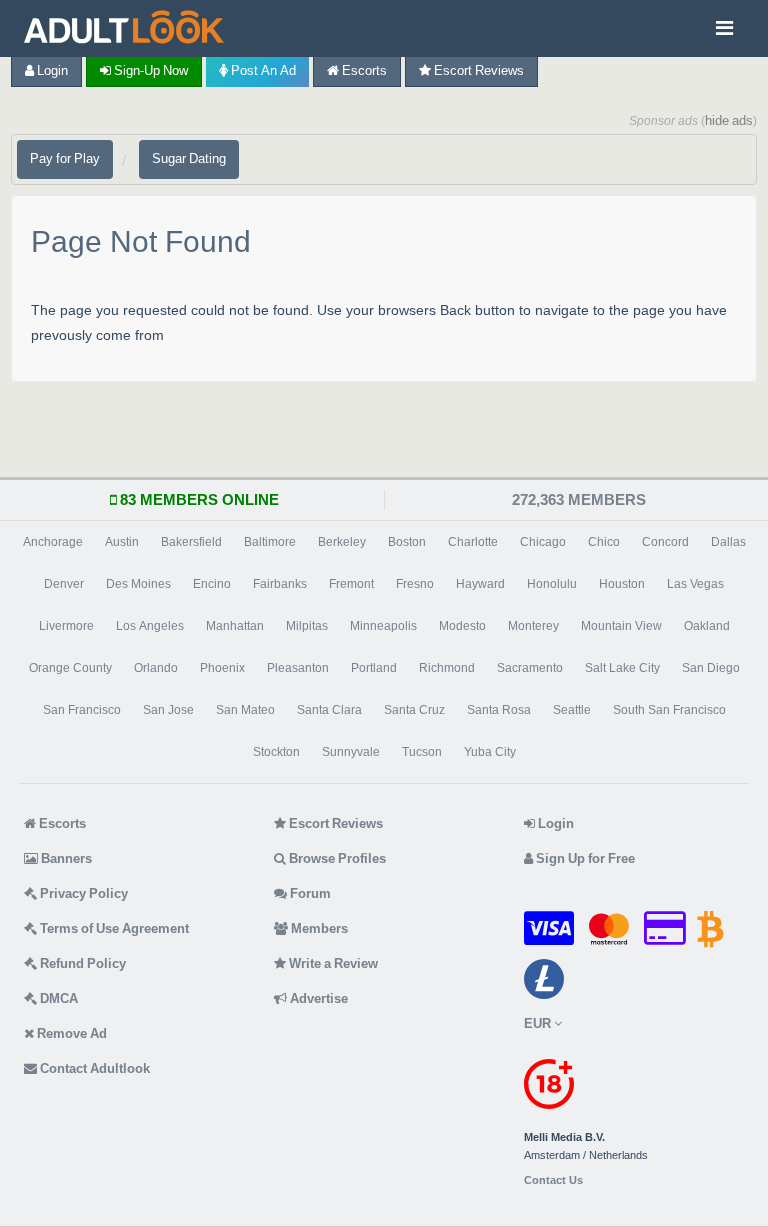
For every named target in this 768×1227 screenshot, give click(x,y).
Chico (604, 542)
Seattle (572, 710)
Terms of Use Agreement (113, 928)
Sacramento (530, 668)
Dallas (728, 542)
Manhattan (235, 626)
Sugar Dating (189, 158)
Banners (65, 858)
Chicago (543, 542)
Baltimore (270, 542)
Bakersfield (191, 542)
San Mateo (245, 710)
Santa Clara (329, 710)
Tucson (422, 752)
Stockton (276, 752)
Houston (622, 584)
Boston (407, 542)
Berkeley (342, 542)
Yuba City (490, 752)
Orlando (156, 668)
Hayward (480, 584)
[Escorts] (126, 28)
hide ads (729, 120)
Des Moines (138, 584)
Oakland (707, 626)
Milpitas (307, 626)
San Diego (711, 668)
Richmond (447, 668)
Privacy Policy (82, 893)
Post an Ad (262, 70)
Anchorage (53, 542)
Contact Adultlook (93, 1068)
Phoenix (222, 668)
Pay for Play (65, 158)
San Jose (168, 710)
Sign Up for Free (584, 858)
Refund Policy (81, 963)
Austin (122, 542)
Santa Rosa (499, 710)
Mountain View (621, 626)
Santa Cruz (414, 710)
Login (51, 70)
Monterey (533, 626)
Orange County (70, 668)
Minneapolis (383, 626)
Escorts (363, 70)
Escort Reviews (477, 70)
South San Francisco (669, 710)
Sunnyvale (351, 752)
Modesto (462, 626)
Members (318, 928)
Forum (309, 893)
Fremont (351, 584)
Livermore (66, 626)
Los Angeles (150, 626)
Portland (374, 668)
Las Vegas (695, 584)
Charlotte (473, 542)
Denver (64, 584)
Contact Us (553, 1180)
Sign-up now (149, 70)
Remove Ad (70, 1033)
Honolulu (552, 584)
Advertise (317, 998)
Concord (665, 542)
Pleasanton (298, 668)
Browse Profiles (336, 858)
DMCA (57, 998)
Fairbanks (280, 584)
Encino (212, 584)
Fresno (415, 584)
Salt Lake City (622, 668)
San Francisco (82, 710)
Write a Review (332, 963)
